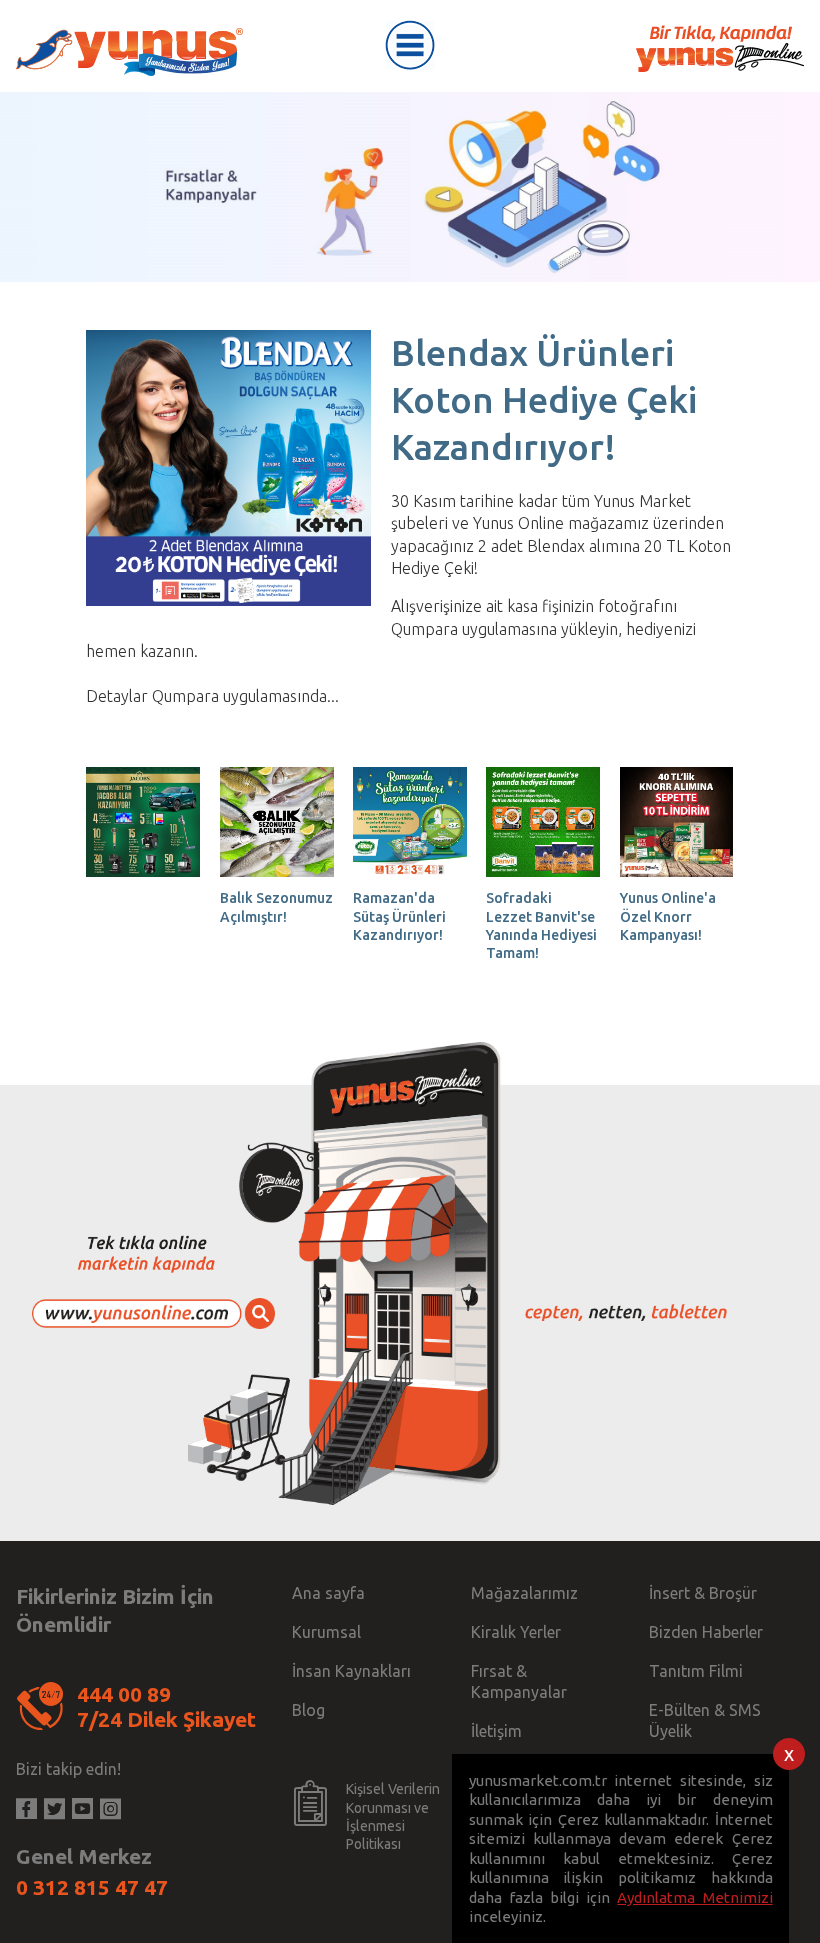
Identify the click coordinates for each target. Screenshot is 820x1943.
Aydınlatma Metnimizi (694, 1897)
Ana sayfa (328, 1593)
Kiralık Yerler (516, 1632)
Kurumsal (326, 1632)
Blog (308, 1710)
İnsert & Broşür (703, 1593)
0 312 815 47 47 (92, 1887)
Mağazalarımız (524, 1593)
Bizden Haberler (706, 1632)
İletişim (496, 1731)
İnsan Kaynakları (351, 1671)
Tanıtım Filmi (696, 1671)
